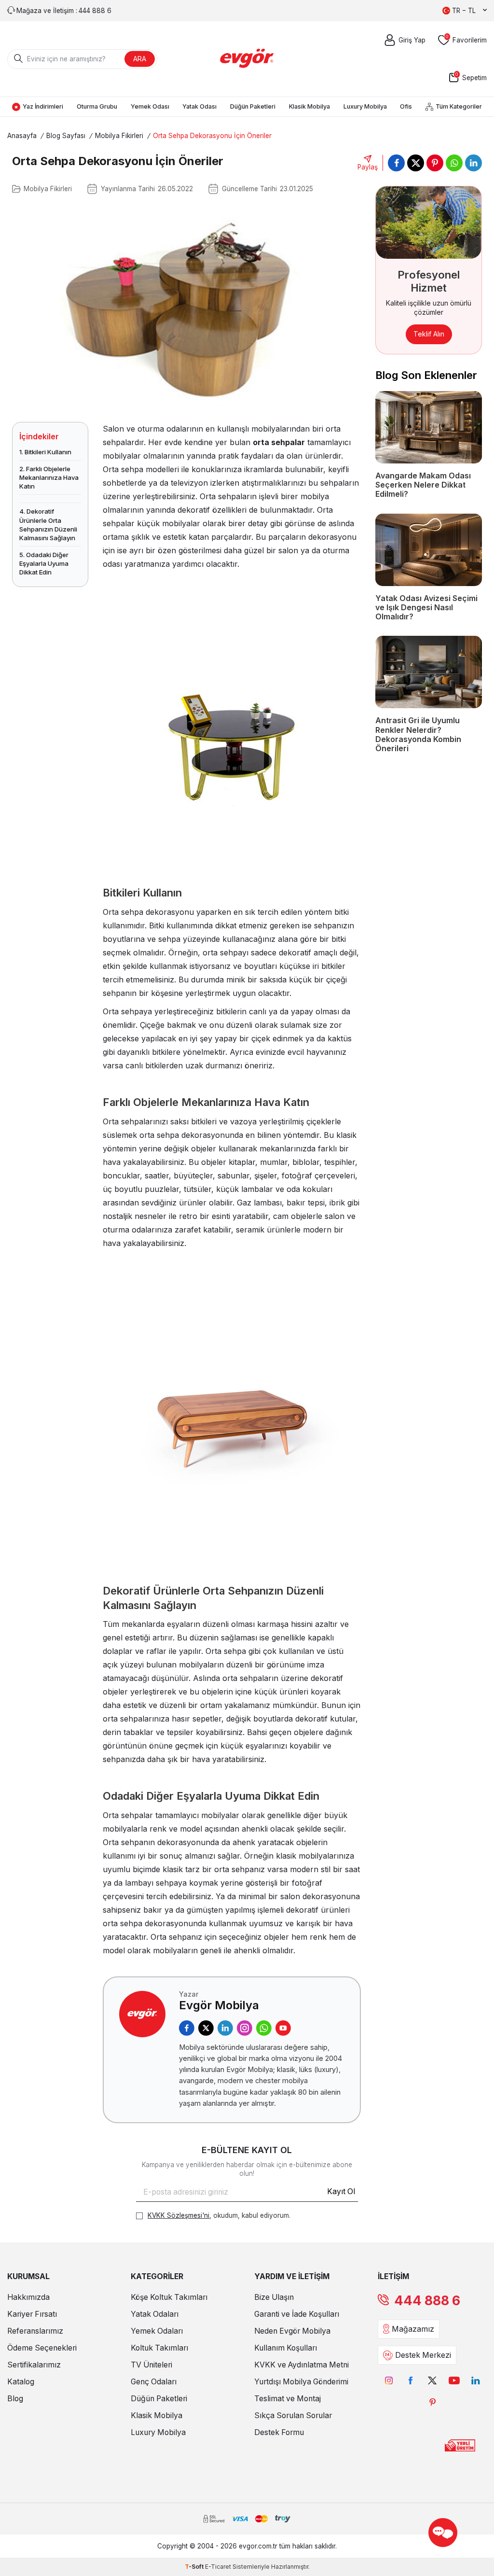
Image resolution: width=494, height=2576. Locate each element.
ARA (140, 59)
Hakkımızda (28, 2297)
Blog (15, 2399)
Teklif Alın (429, 334)
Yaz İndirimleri (43, 106)
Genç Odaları (154, 2382)
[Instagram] (245, 2028)
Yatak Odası (199, 106)
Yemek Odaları (157, 2331)
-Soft (195, 2567)
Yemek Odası (150, 106)
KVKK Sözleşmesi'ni (178, 2215)
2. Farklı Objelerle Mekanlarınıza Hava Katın (49, 477)
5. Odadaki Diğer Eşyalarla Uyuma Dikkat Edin (44, 563)
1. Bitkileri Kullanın (45, 452)
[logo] (247, 59)
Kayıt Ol (341, 2191)
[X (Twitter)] (206, 2028)
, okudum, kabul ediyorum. (219, 2215)
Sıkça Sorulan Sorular (293, 2415)
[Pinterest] (432, 2402)
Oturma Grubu (97, 106)
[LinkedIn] (225, 2028)
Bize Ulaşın (274, 2297)
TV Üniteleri (151, 2365)
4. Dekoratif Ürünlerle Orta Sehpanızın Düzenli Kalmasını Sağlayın (48, 525)
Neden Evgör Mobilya (292, 2331)
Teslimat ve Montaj (288, 2399)
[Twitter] (432, 2380)
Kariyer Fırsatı (32, 2314)
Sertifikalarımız (34, 2365)
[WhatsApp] (264, 2028)
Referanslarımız (35, 2331)
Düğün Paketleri (253, 106)
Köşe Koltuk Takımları (169, 2297)
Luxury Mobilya (365, 106)
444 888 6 (427, 2301)
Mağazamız (413, 2329)
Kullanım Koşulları (286, 2348)
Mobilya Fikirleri (119, 136)
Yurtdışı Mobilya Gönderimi (301, 2382)
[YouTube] (283, 2028)
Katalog (21, 2382)
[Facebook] (187, 2028)
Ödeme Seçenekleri (42, 2348)
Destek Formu (279, 2432)
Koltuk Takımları (159, 2348)
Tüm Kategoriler (459, 106)
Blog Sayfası (66, 136)
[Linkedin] (476, 2380)
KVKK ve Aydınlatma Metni (302, 2365)
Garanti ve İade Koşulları (297, 2314)
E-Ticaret (218, 2567)
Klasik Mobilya (309, 106)
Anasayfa (22, 136)
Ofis (406, 106)
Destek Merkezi (423, 2355)
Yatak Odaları (155, 2314)
